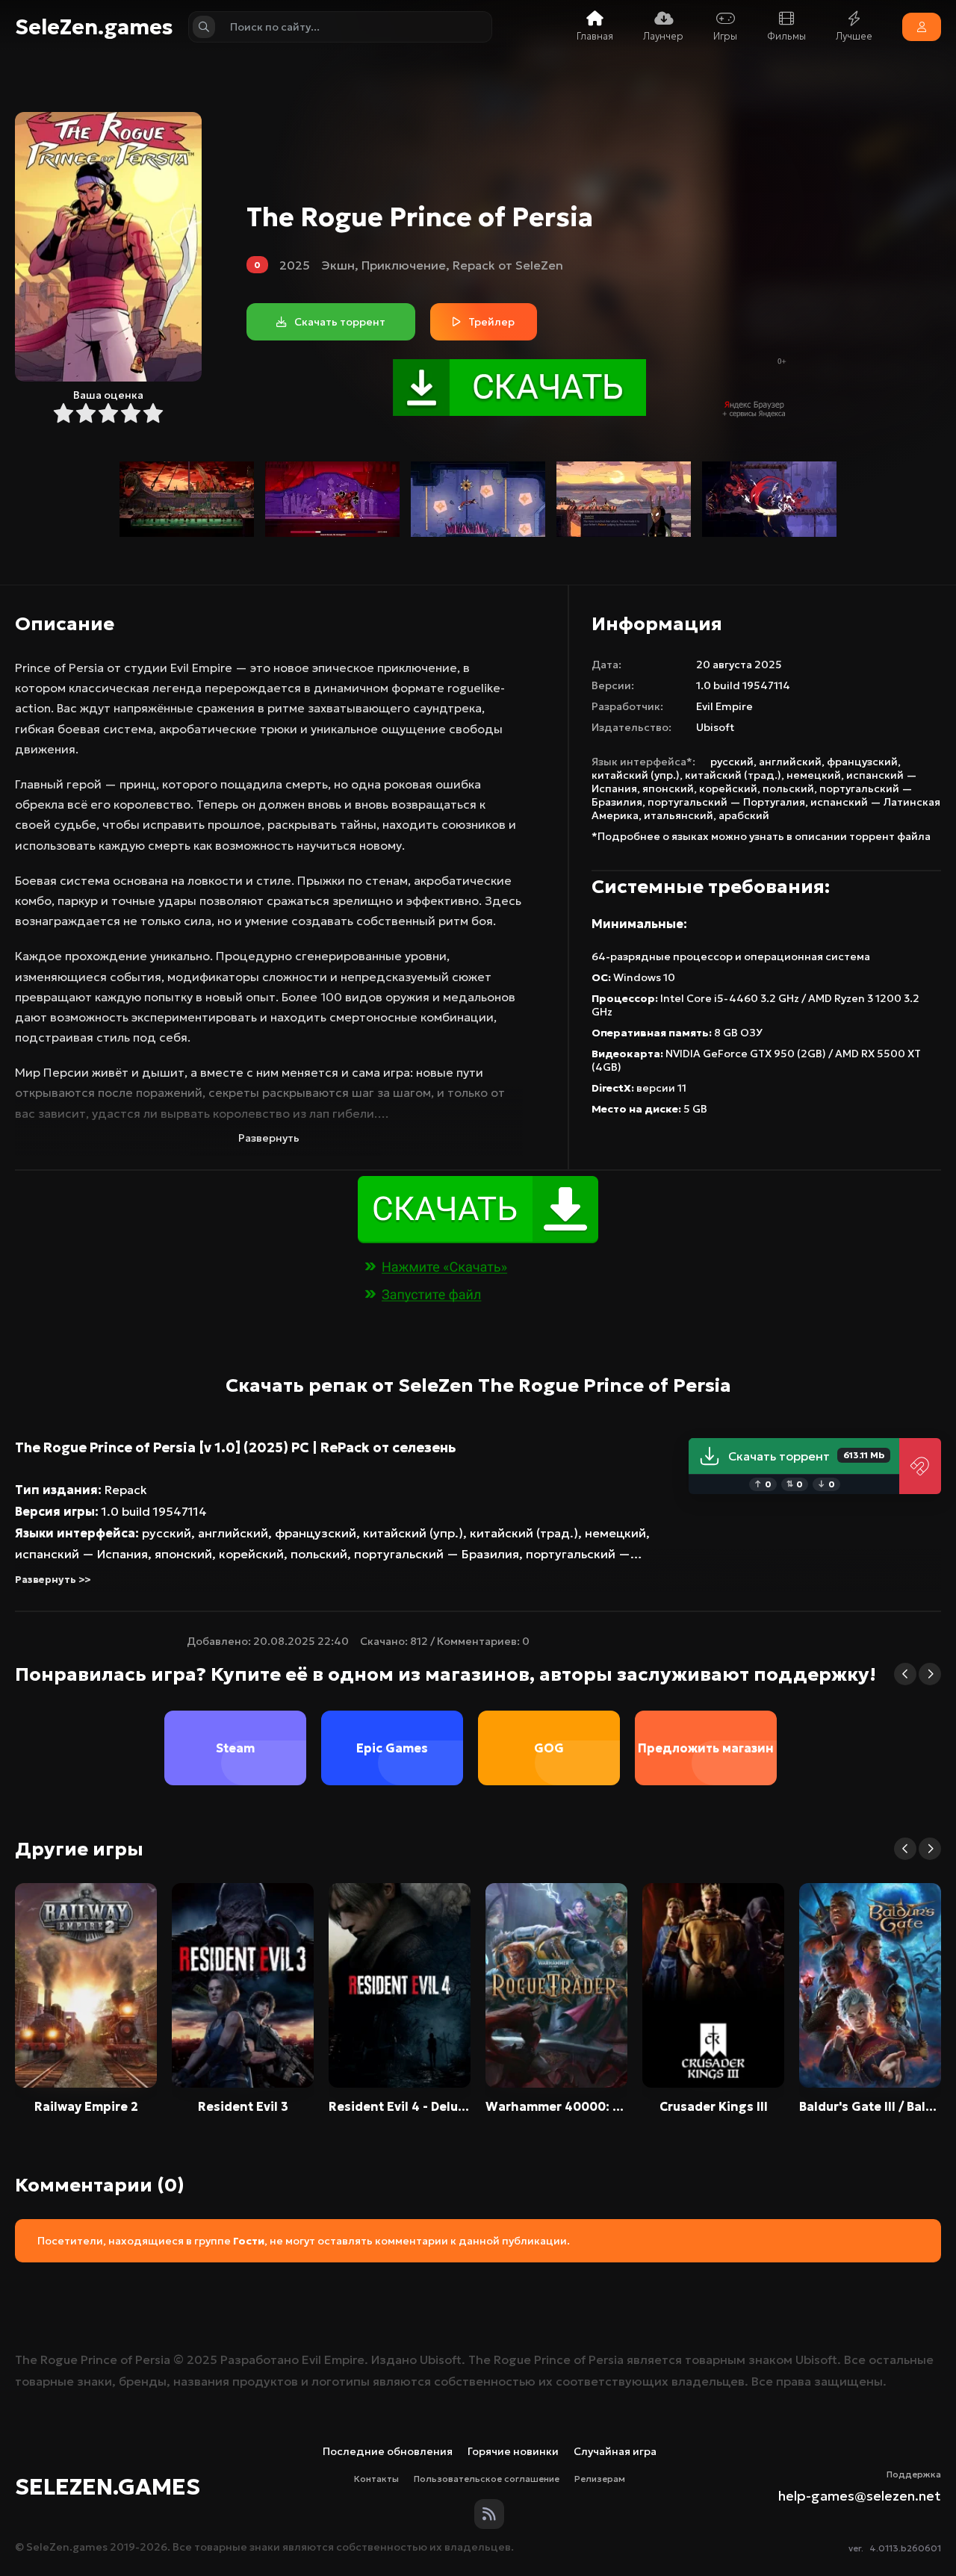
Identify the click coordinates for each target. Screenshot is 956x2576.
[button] (905, 1674)
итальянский (679, 815)
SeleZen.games (94, 27)
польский (788, 788)
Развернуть (269, 1138)
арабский (744, 815)
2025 (295, 265)
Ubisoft (715, 727)
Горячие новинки (513, 2451)
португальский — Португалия (726, 802)
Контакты (376, 2479)
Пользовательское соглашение (487, 2479)
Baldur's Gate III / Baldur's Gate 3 (870, 2106)
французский (862, 762)
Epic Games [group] (392, 1748)
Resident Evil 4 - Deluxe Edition (400, 2106)
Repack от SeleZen (508, 265)
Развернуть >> (53, 1580)
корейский (728, 788)
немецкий (814, 775)
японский (668, 788)
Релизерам (600, 2479)
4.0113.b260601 (905, 2548)
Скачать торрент (806, 1456)
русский (732, 762)
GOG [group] (549, 1748)
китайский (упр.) (636, 775)
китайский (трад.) (733, 775)
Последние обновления (388, 2451)
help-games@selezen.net (860, 2496)
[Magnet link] (920, 1466)
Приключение (404, 265)
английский (790, 762)
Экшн (338, 265)
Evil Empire (724, 706)
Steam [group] (235, 1748)
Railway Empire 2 (86, 2106)
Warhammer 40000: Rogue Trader (556, 2106)
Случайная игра (615, 2451)
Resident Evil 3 (243, 2106)
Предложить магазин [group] (706, 1748)
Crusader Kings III (714, 2106)
